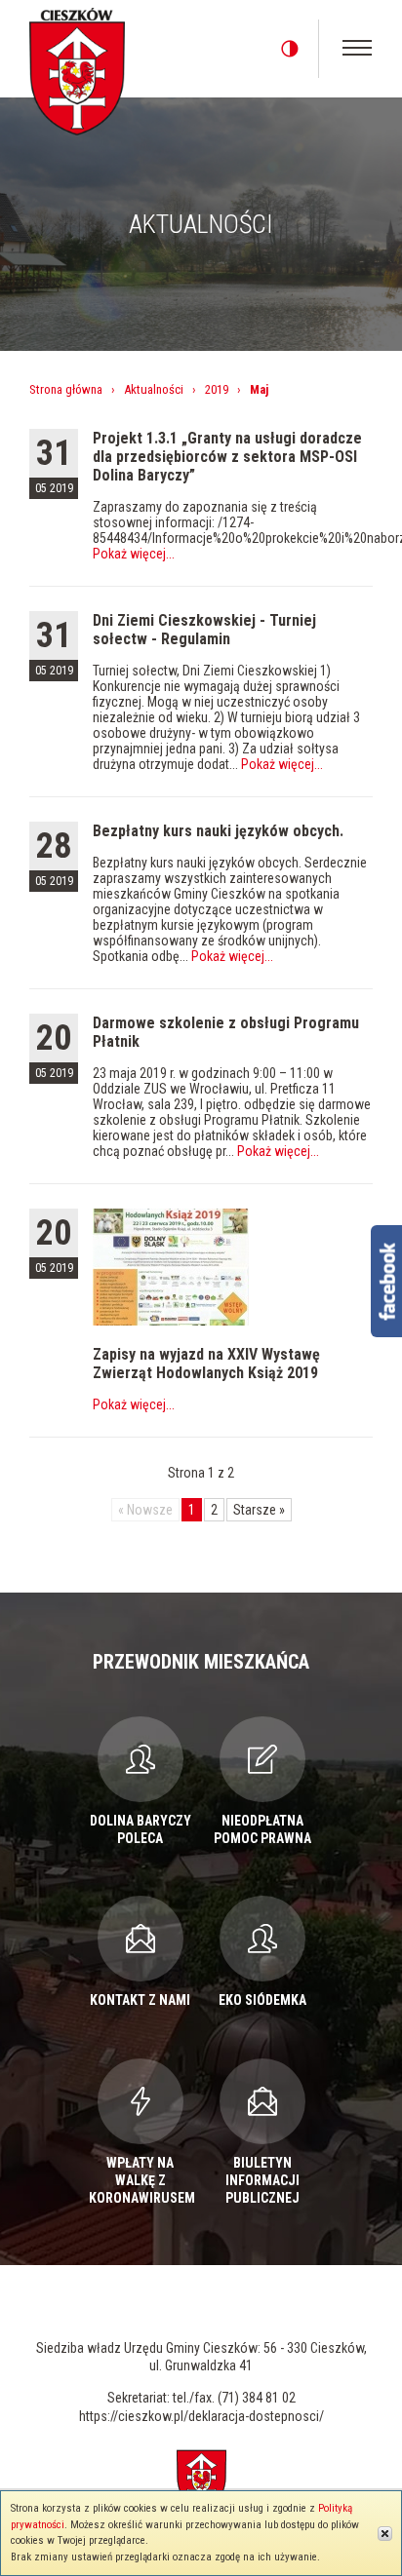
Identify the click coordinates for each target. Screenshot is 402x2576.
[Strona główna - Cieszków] (77, 68)
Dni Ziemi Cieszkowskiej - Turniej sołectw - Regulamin (204, 630)
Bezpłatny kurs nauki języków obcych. (218, 831)
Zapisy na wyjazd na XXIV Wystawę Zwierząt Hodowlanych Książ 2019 (206, 1364)
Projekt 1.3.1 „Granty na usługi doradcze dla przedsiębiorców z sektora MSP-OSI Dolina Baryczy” (227, 457)
